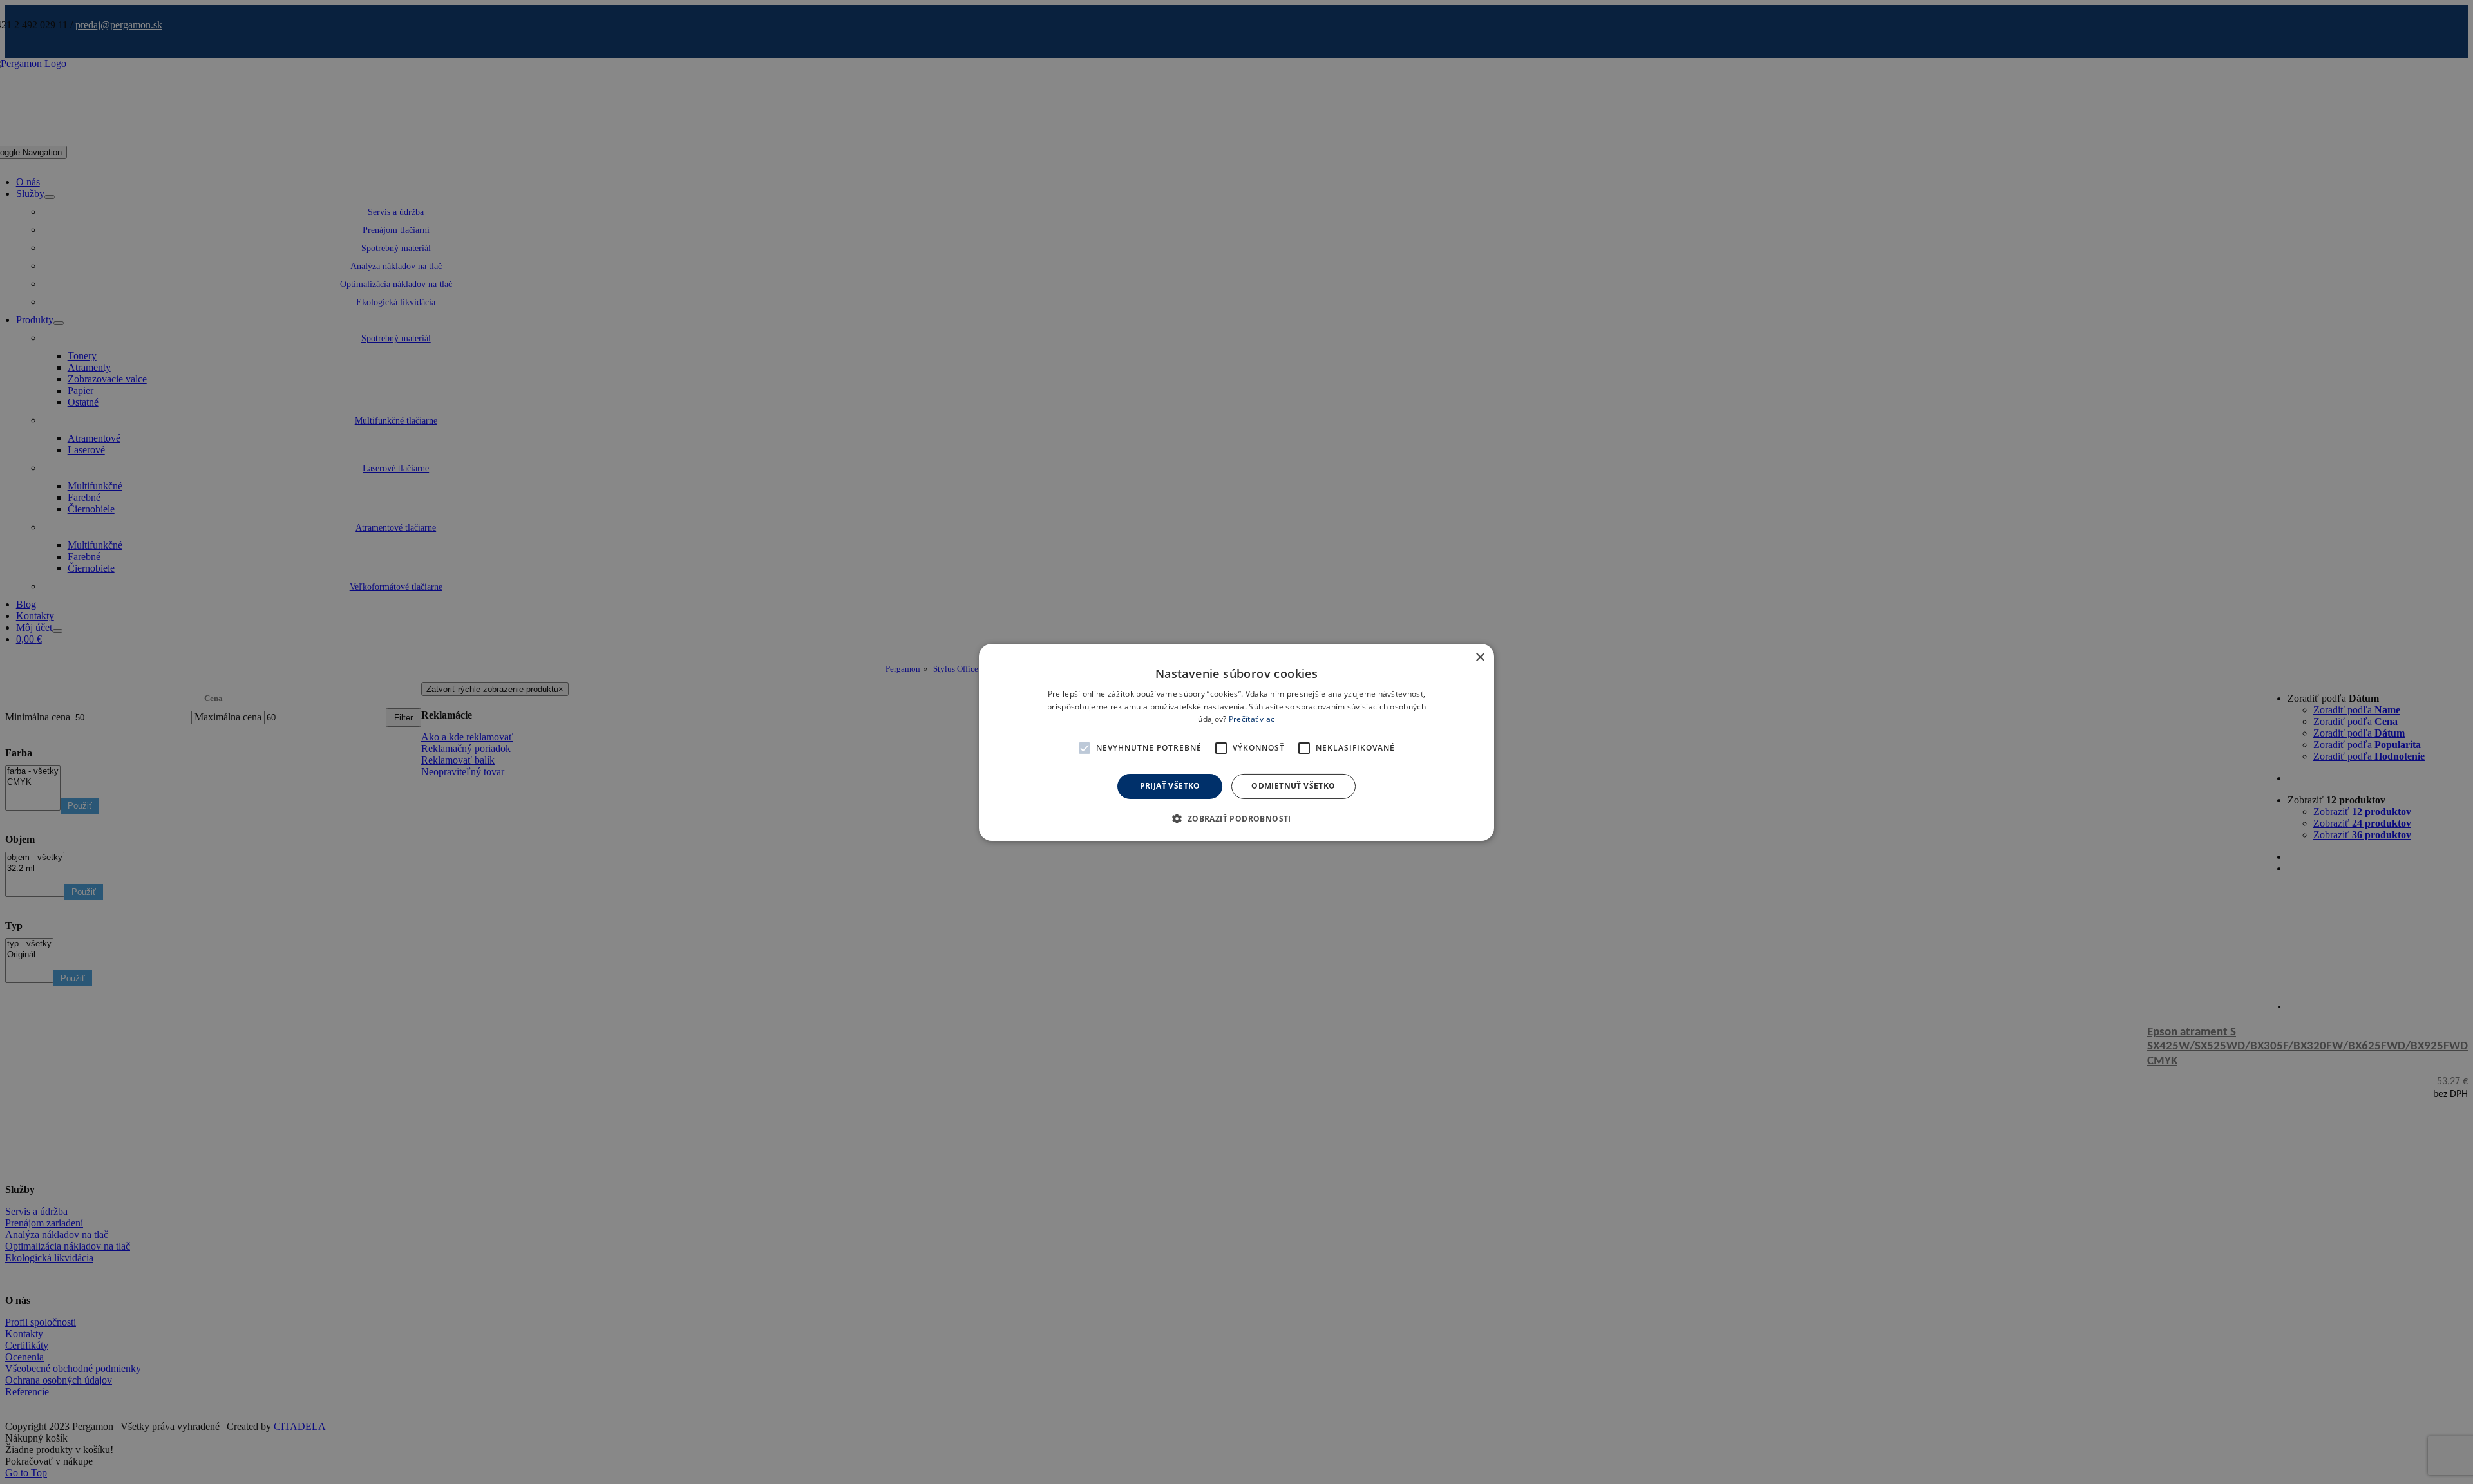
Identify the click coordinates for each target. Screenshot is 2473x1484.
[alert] (1236, 742)
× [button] (1480, 657)
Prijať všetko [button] (1170, 786)
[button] (1085, 748)
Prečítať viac (1252, 719)
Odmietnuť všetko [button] (1293, 786)
